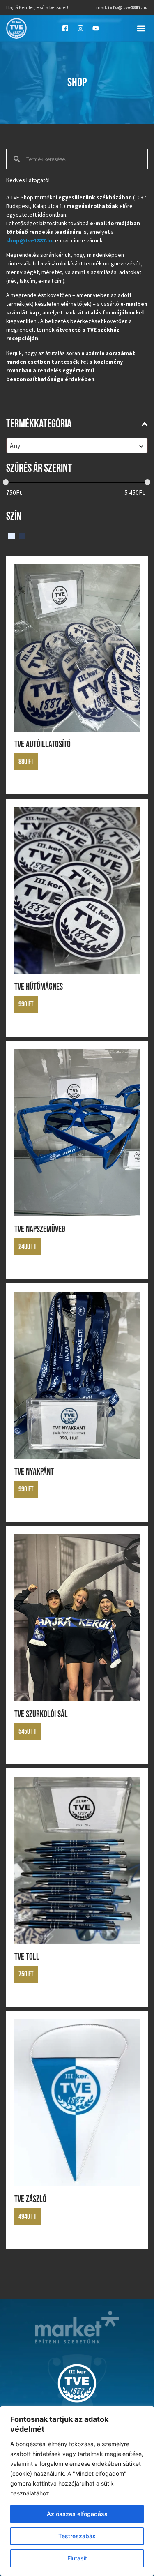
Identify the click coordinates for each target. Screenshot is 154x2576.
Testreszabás (77, 2536)
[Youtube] (96, 28)
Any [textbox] (15, 445)
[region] (77, 2491)
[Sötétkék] (22, 535)
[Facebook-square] (65, 28)
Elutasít (77, 2558)
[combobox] (77, 445)
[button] (141, 28)
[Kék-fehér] (11, 535)
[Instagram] (80, 28)
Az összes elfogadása (77, 2514)
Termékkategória (39, 424)
